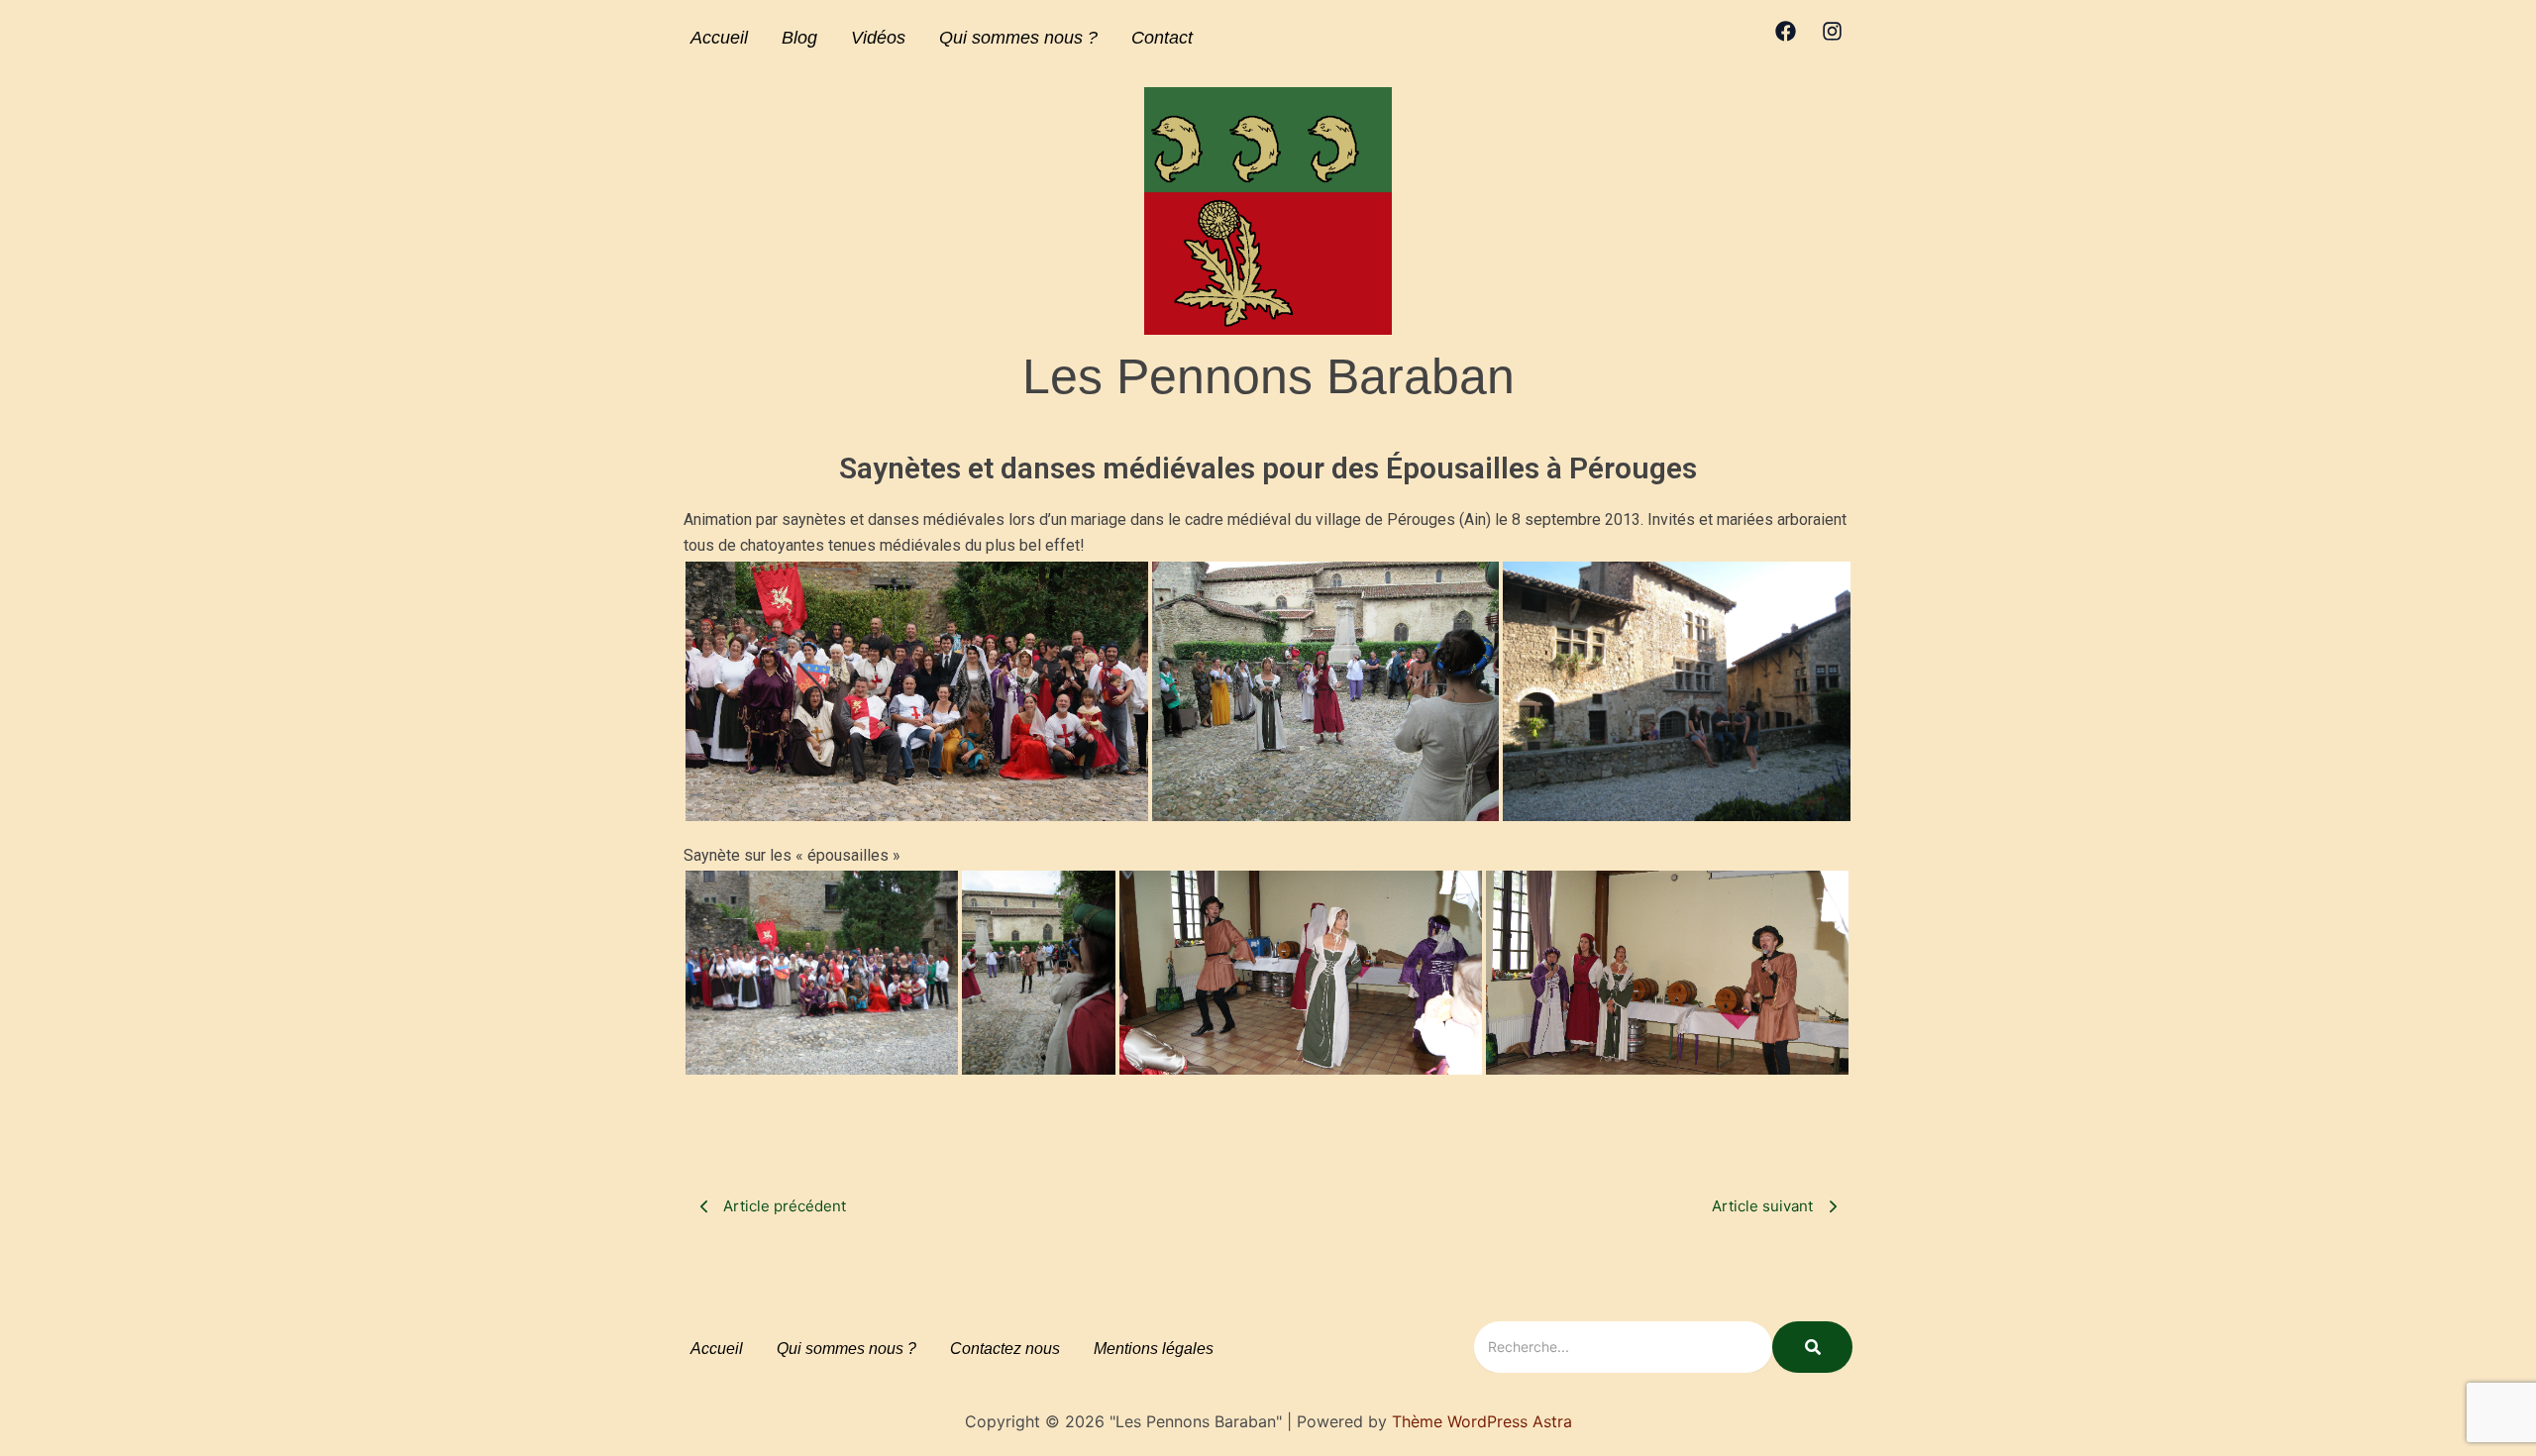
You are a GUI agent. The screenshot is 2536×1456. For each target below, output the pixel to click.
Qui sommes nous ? (1018, 38)
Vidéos (878, 38)
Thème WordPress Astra (1482, 1421)
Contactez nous (1005, 1349)
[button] (917, 691)
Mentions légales (1154, 1349)
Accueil (719, 38)
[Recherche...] (1812, 1347)
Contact (1162, 38)
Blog (799, 38)
